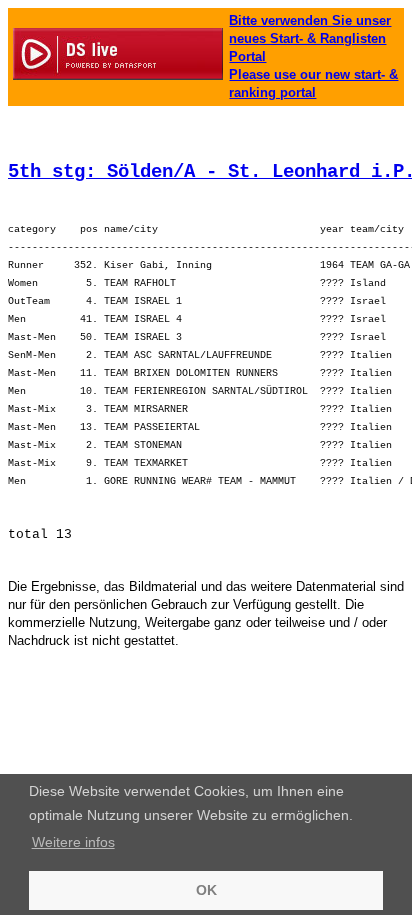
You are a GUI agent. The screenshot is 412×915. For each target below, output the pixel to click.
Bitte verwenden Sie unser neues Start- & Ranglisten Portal (310, 38)
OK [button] (206, 890)
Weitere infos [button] (73, 842)
